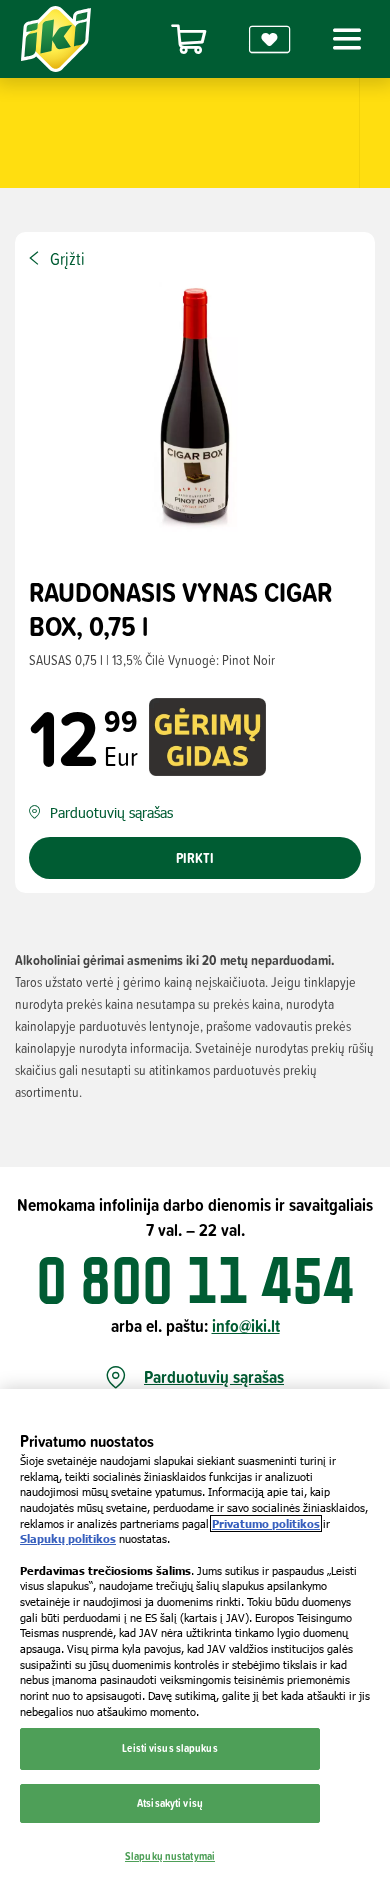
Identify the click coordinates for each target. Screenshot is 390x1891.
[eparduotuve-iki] (189, 39)
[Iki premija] (270, 39)
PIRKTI (195, 858)
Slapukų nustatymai (170, 1856)
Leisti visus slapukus (169, 1748)
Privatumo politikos (266, 1523)
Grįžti (67, 259)
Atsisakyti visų (170, 1803)
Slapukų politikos (68, 1538)
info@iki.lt (246, 1325)
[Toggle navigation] (344, 39)
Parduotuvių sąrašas (214, 1377)
